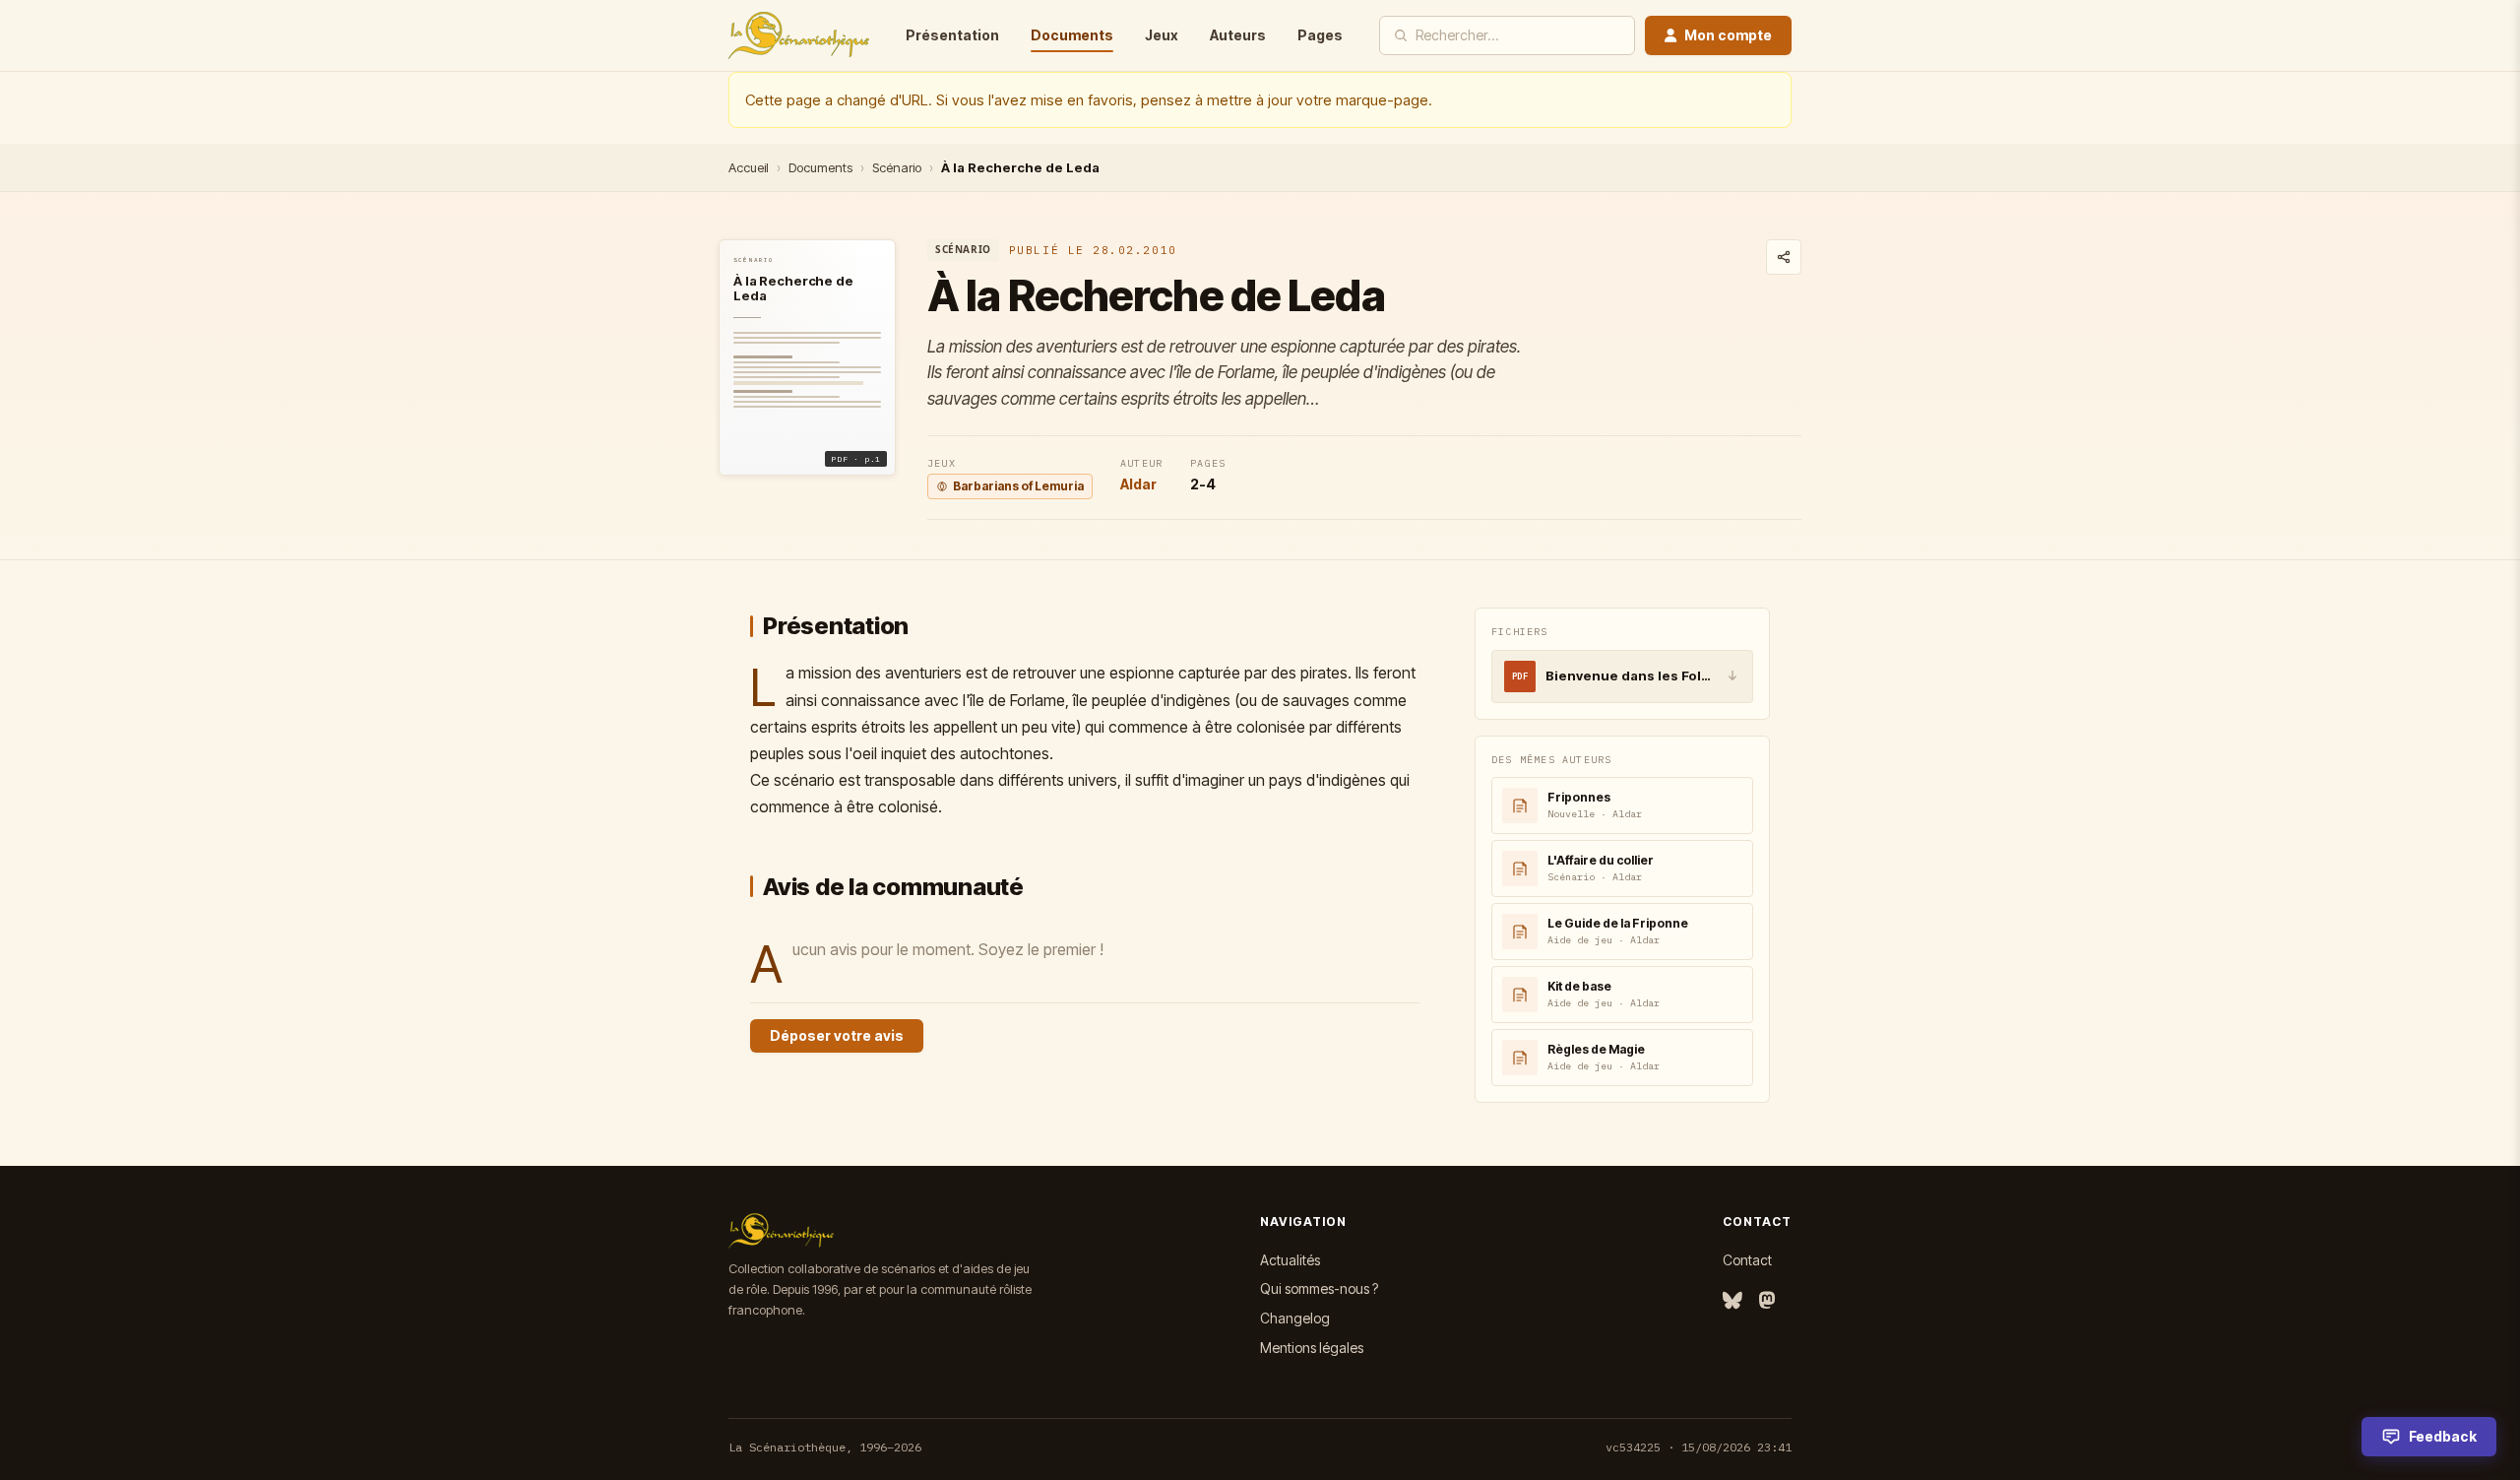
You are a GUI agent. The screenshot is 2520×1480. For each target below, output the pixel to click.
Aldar (1138, 484)
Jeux (1162, 35)
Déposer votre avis (837, 1035)
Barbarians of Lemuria (1018, 486)
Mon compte (1728, 35)
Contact (1747, 1260)
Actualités (1290, 1260)
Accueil (749, 167)
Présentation (952, 35)
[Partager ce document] (1784, 257)
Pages (1320, 35)
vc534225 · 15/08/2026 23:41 (1699, 1447)
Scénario (897, 167)
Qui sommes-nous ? (1319, 1288)
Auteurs (1238, 35)
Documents (1072, 35)
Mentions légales (1312, 1348)
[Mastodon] (1767, 1301)
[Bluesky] (1732, 1301)
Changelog (1295, 1318)
